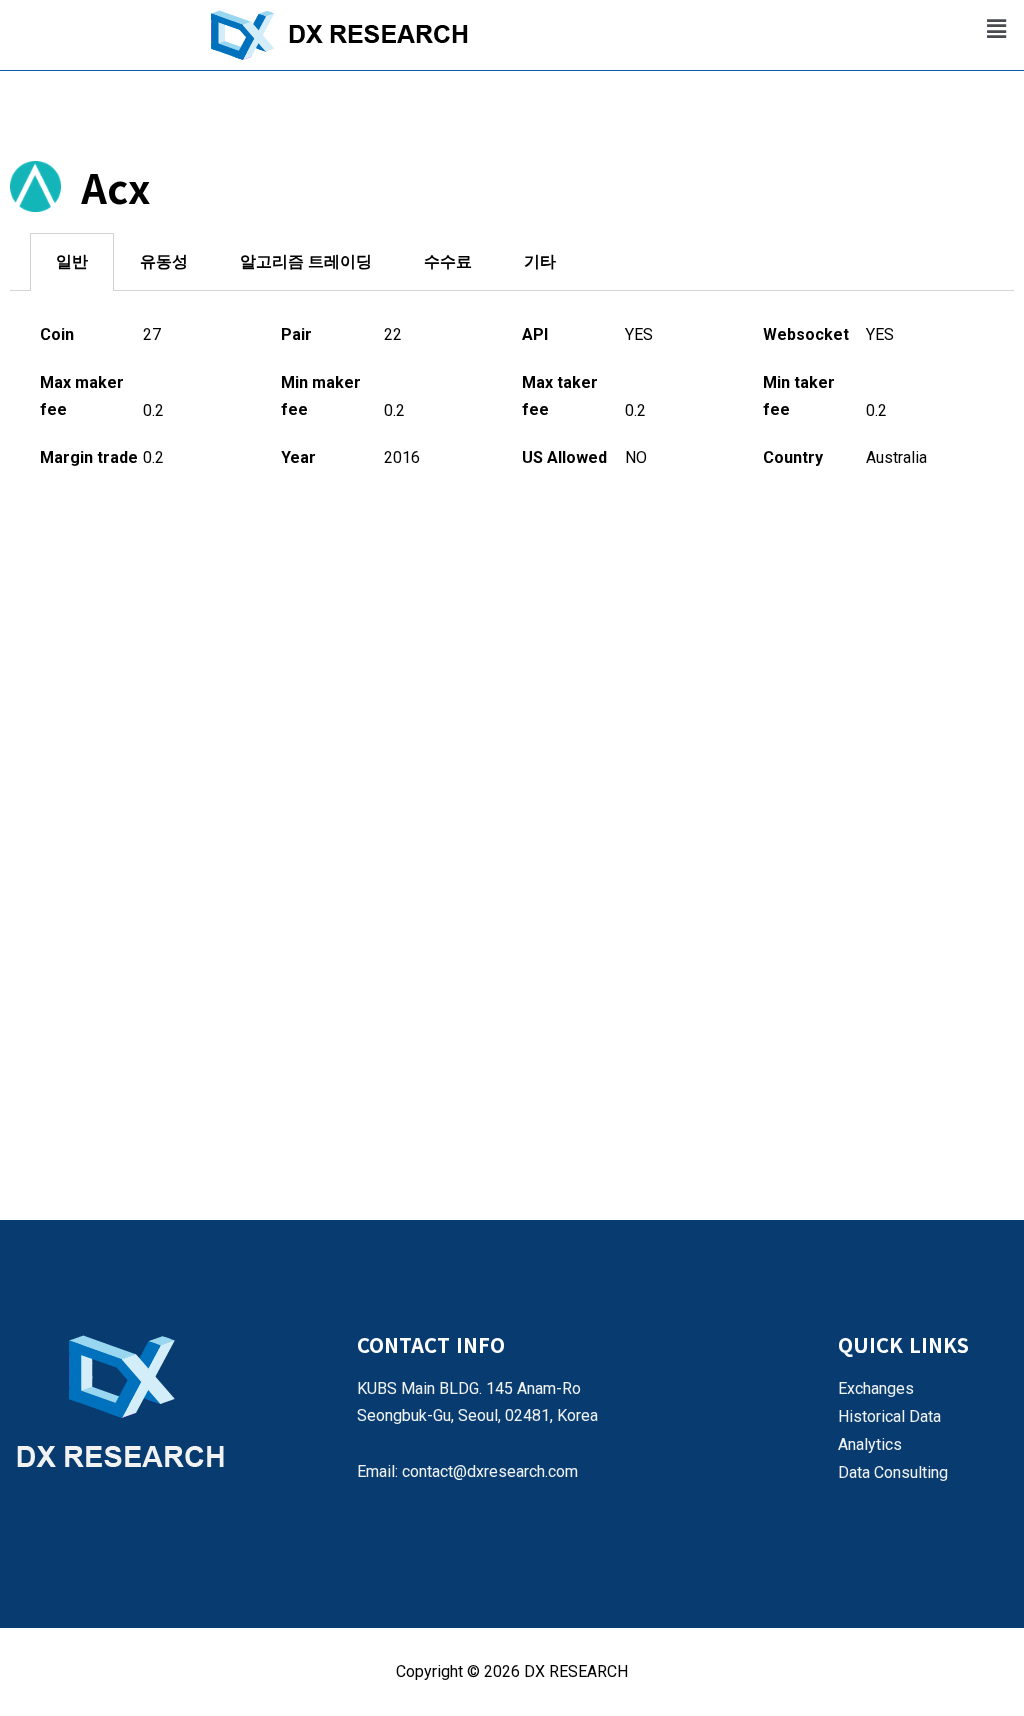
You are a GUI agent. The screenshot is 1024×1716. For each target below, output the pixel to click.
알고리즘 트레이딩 (306, 261)
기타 (540, 261)
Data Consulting (893, 1472)
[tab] (72, 262)
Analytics (870, 1444)
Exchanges (876, 1388)
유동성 (164, 261)
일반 (72, 261)
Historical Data (889, 1416)
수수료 (448, 261)
